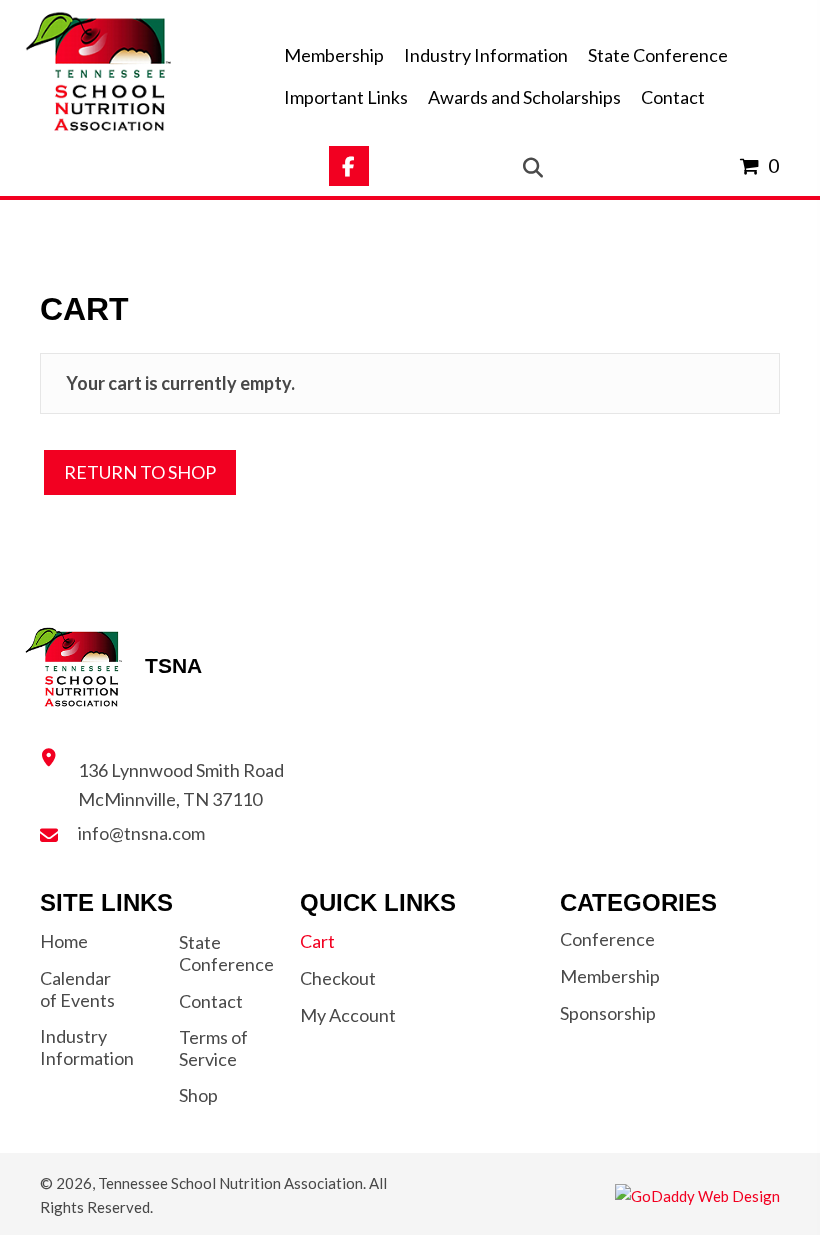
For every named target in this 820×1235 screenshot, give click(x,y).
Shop (198, 1095)
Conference (607, 939)
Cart (317, 941)
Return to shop (140, 472)
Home (64, 941)
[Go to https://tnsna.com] (137, 73)
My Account (348, 1015)
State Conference (226, 953)
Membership (610, 976)
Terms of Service (213, 1048)
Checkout (338, 978)
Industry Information (87, 1047)
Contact (211, 1001)
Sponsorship (608, 1013)
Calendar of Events (77, 989)
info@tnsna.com (141, 833)
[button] (349, 166)
